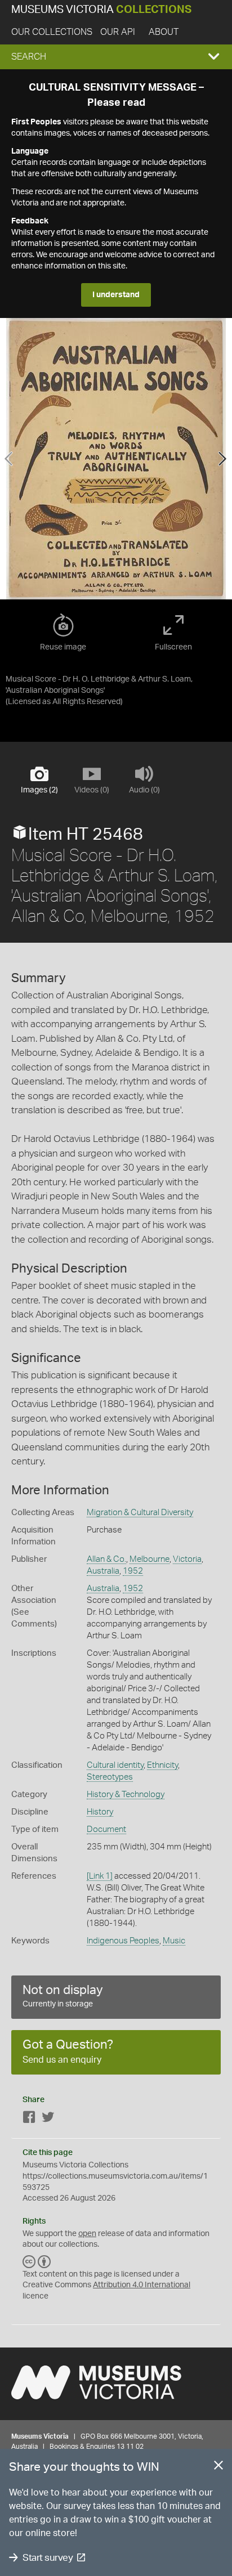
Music (174, 1941)
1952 (133, 1571)
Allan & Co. (106, 1559)
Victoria (187, 1559)
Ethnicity (162, 1765)
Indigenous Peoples (123, 1941)
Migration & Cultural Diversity (140, 1513)
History (100, 1812)
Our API (118, 32)
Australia (103, 1571)
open (87, 2234)
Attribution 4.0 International (142, 2285)
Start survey (48, 2558)
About (164, 32)
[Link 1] (100, 1876)
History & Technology (126, 1795)
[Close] (218, 2467)
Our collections (52, 32)
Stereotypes (110, 1777)
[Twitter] (48, 2119)
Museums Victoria (101, 10)
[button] (116, 57)
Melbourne (150, 1559)
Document (106, 1829)
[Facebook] (29, 2119)
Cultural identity (115, 1765)
